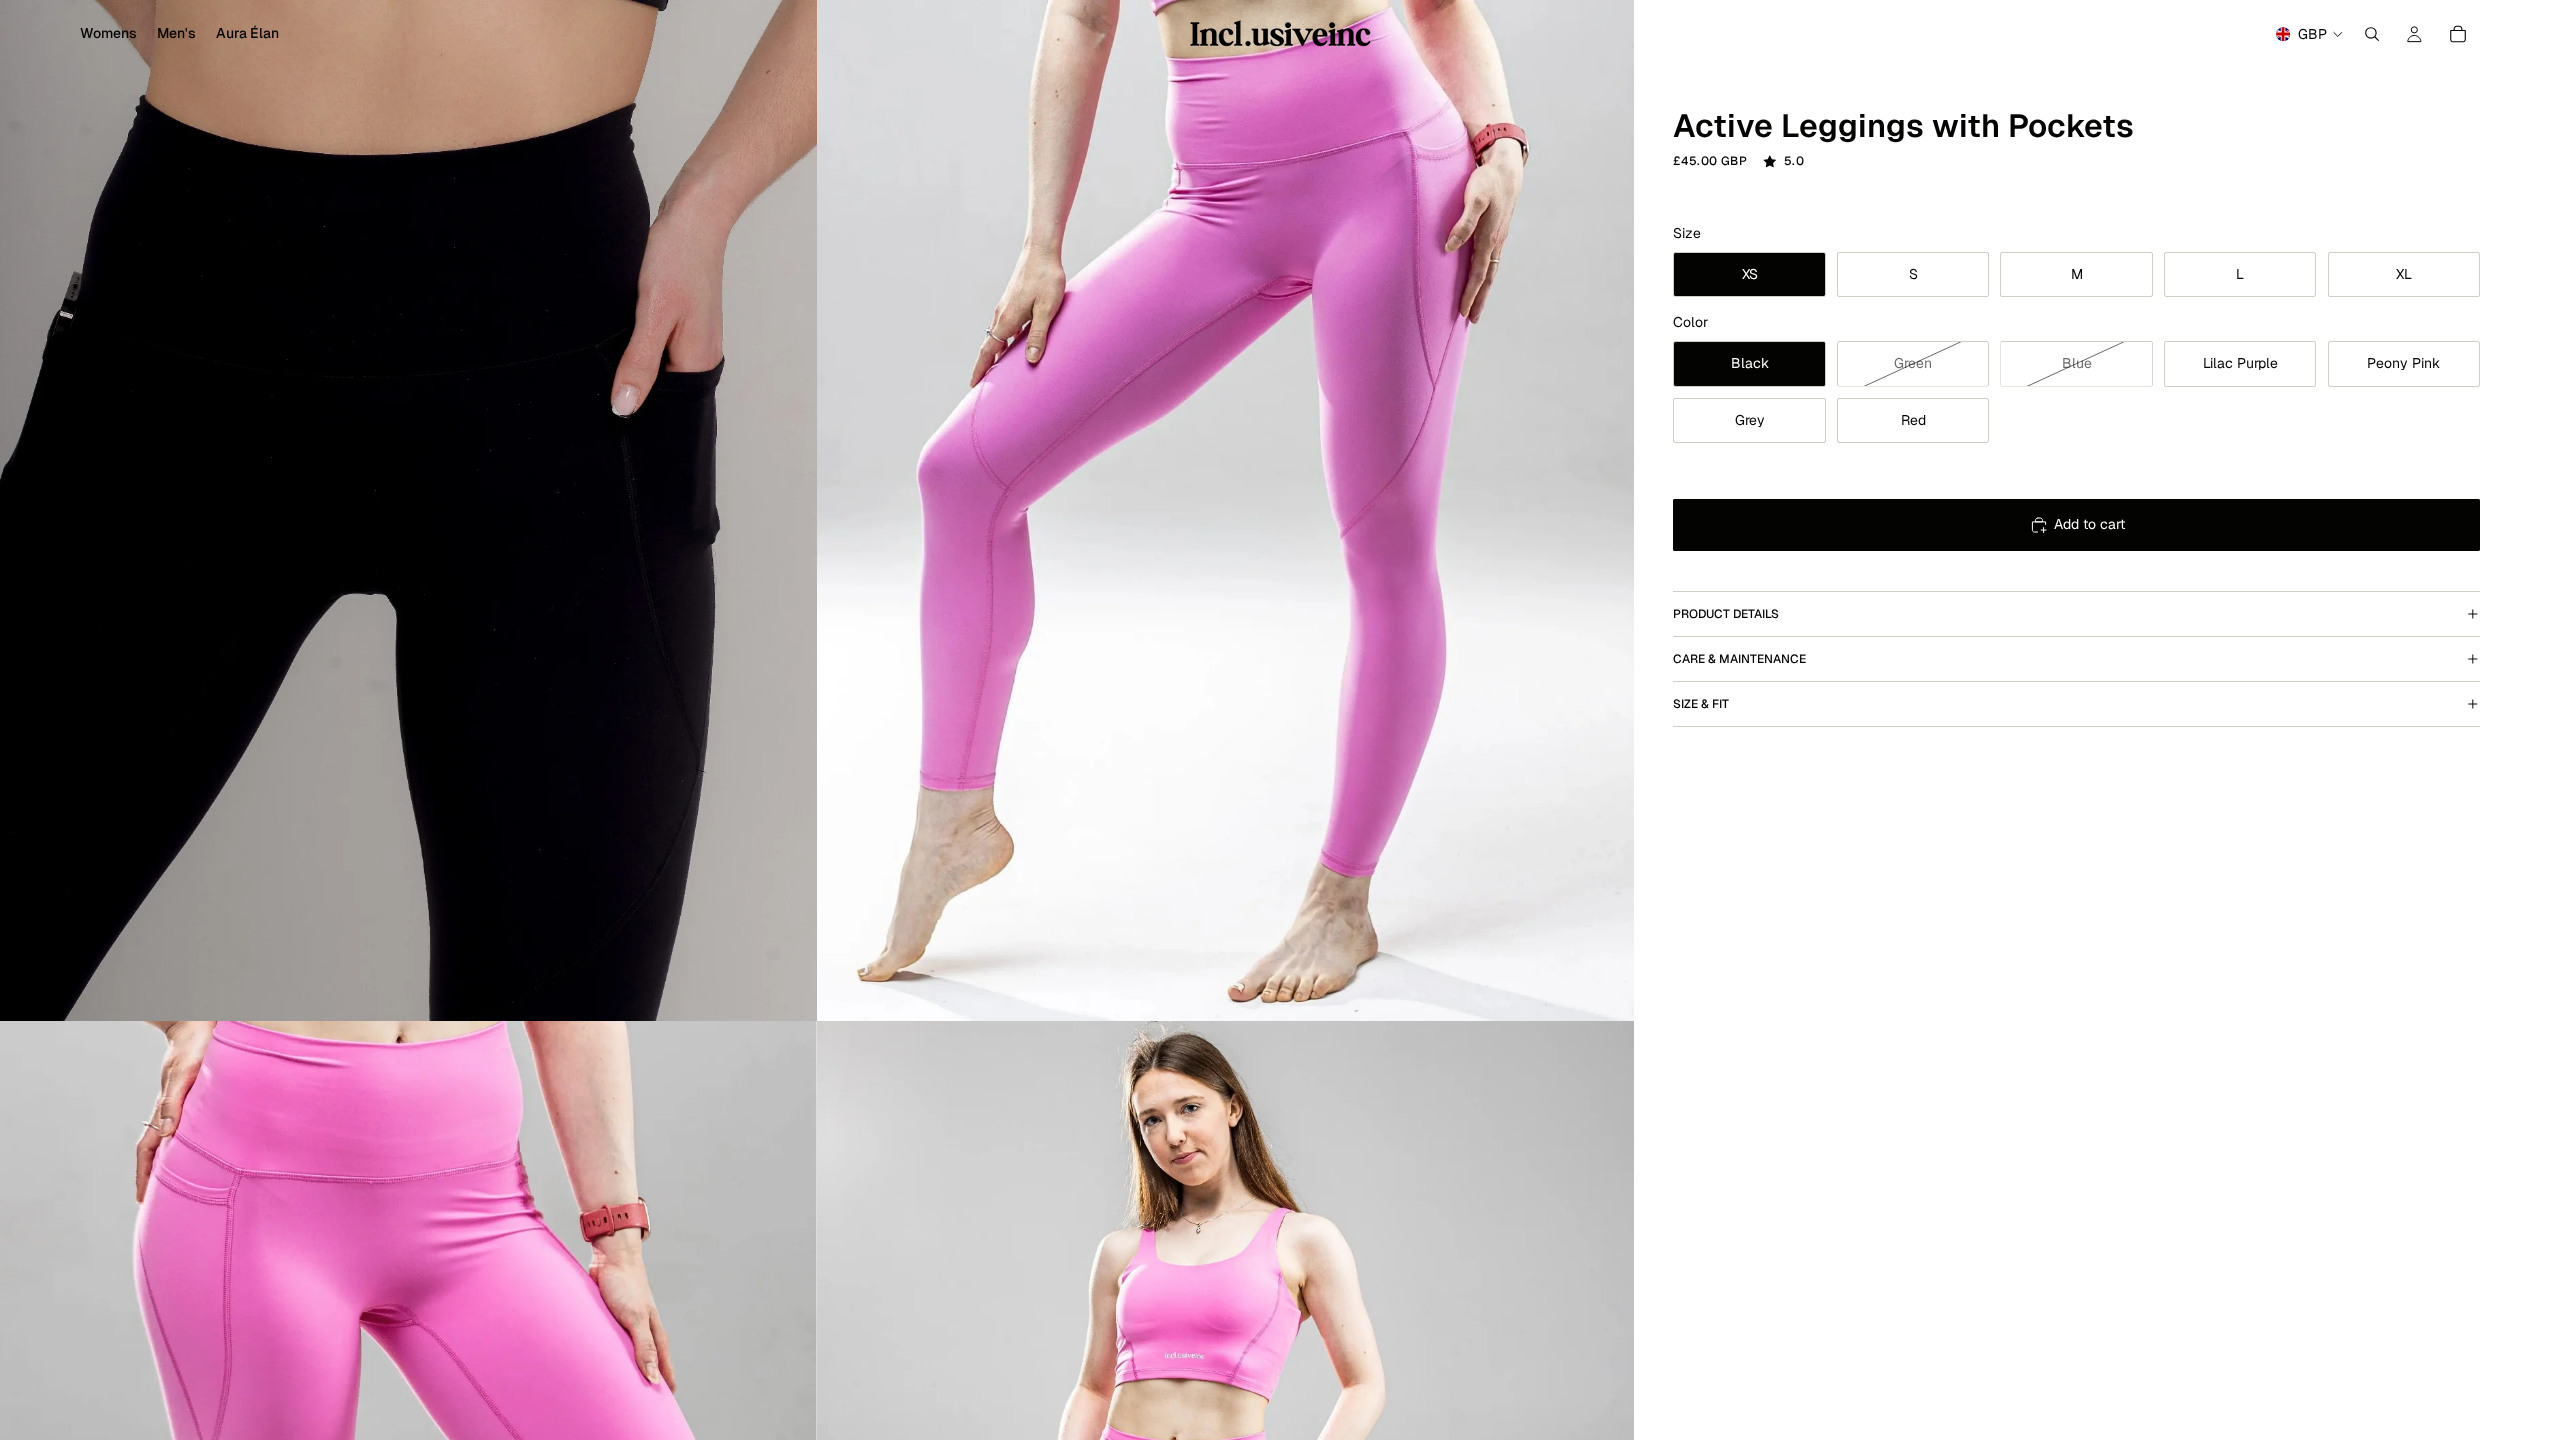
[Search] (2372, 34)
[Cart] (2458, 34)
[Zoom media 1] (408, 510)
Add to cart (2089, 524)
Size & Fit (1701, 704)
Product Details (1726, 614)
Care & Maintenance (1739, 659)
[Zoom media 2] (1225, 510)
